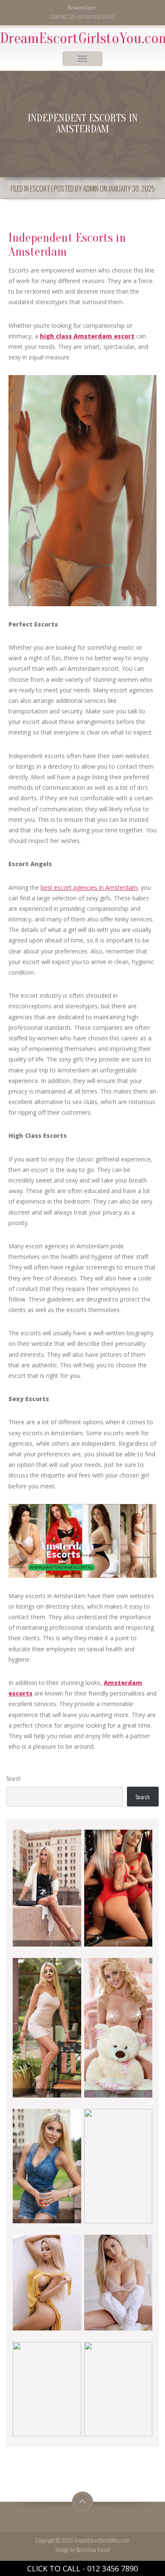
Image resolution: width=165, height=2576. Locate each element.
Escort (40, 188)
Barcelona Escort (93, 2550)
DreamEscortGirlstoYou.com (82, 38)
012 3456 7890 (113, 2568)
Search (14, 1778)
